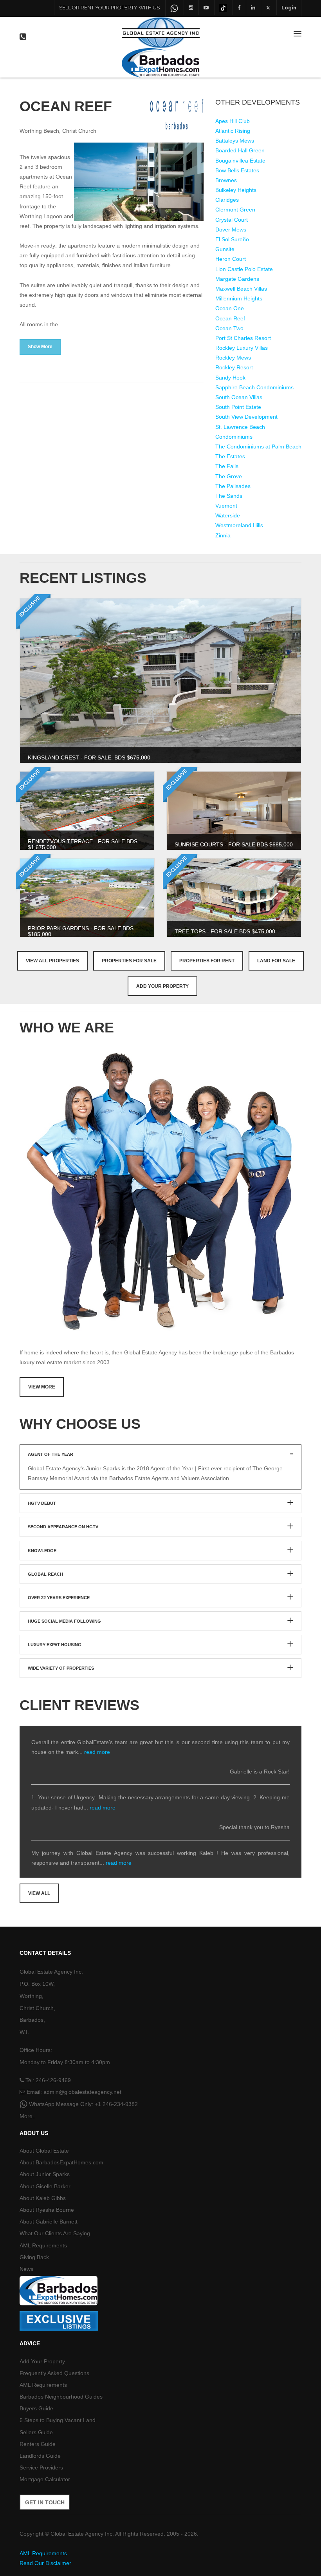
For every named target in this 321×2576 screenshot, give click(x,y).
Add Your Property (162, 986)
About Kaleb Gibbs (43, 2198)
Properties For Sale (129, 961)
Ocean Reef (230, 318)
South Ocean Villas (239, 397)
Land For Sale (276, 961)
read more (97, 1752)
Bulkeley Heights (236, 190)
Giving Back (34, 2257)
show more (40, 347)
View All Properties (52, 961)
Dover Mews (231, 230)
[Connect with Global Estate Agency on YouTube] (206, 7)
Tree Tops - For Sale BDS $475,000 (225, 931)
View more (42, 1387)
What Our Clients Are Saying (55, 2233)
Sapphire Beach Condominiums (254, 387)
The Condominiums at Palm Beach (258, 447)
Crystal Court (232, 220)
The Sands (229, 496)
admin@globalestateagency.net (82, 2092)
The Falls (227, 466)
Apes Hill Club (233, 121)
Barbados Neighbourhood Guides (61, 2397)
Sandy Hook (230, 378)
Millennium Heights (239, 298)
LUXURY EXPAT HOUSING (55, 1645)
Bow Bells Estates (237, 170)
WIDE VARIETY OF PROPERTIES (61, 1668)
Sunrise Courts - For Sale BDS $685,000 (234, 844)
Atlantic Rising (233, 131)
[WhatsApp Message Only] (174, 8)
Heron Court (231, 259)
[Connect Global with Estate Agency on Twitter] (268, 7)
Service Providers (41, 2468)
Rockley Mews (233, 358)
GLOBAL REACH (45, 1574)
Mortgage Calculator (45, 2479)
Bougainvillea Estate (240, 161)
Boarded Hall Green (240, 150)
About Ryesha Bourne (47, 2210)
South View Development (246, 417)
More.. (28, 2116)
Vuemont (226, 506)
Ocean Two (229, 328)
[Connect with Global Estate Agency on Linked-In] (253, 7)
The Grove (229, 476)
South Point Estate (238, 407)
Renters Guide (38, 2444)
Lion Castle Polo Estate (244, 269)
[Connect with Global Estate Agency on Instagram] (191, 7)
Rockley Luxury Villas (242, 348)
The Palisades (233, 486)
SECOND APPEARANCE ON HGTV (63, 1527)
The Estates (230, 456)
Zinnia (223, 535)
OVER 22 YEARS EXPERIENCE (59, 1598)
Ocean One (230, 308)
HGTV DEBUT (42, 1503)
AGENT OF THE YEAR (50, 1454)
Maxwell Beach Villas (241, 289)
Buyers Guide (36, 2408)
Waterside (228, 515)
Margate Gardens (237, 279)
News (26, 2269)
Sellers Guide (36, 2432)
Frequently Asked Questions (54, 2373)
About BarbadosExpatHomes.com (61, 2162)
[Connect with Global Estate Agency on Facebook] (239, 7)
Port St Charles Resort (243, 338)
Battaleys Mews (235, 141)
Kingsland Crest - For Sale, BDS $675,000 (89, 757)
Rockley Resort (234, 367)
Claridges (227, 200)
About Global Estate (44, 2151)
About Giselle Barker (45, 2186)
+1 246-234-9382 (116, 2104)
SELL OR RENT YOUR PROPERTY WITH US (109, 8)
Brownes (226, 180)
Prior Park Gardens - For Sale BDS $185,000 (81, 931)
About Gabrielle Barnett (49, 2222)
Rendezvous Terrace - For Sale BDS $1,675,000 (83, 844)
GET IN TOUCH (45, 2502)
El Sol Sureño (232, 239)
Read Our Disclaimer (45, 2563)
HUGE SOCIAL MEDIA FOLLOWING (64, 1621)
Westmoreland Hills (239, 525)
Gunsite (225, 249)
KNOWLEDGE (42, 1551)
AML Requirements (43, 2245)
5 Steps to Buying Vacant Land (58, 2420)
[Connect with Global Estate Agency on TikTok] (223, 7)
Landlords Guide (40, 2456)
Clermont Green (235, 210)
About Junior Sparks (45, 2174)
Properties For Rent (207, 961)
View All (39, 1893)
